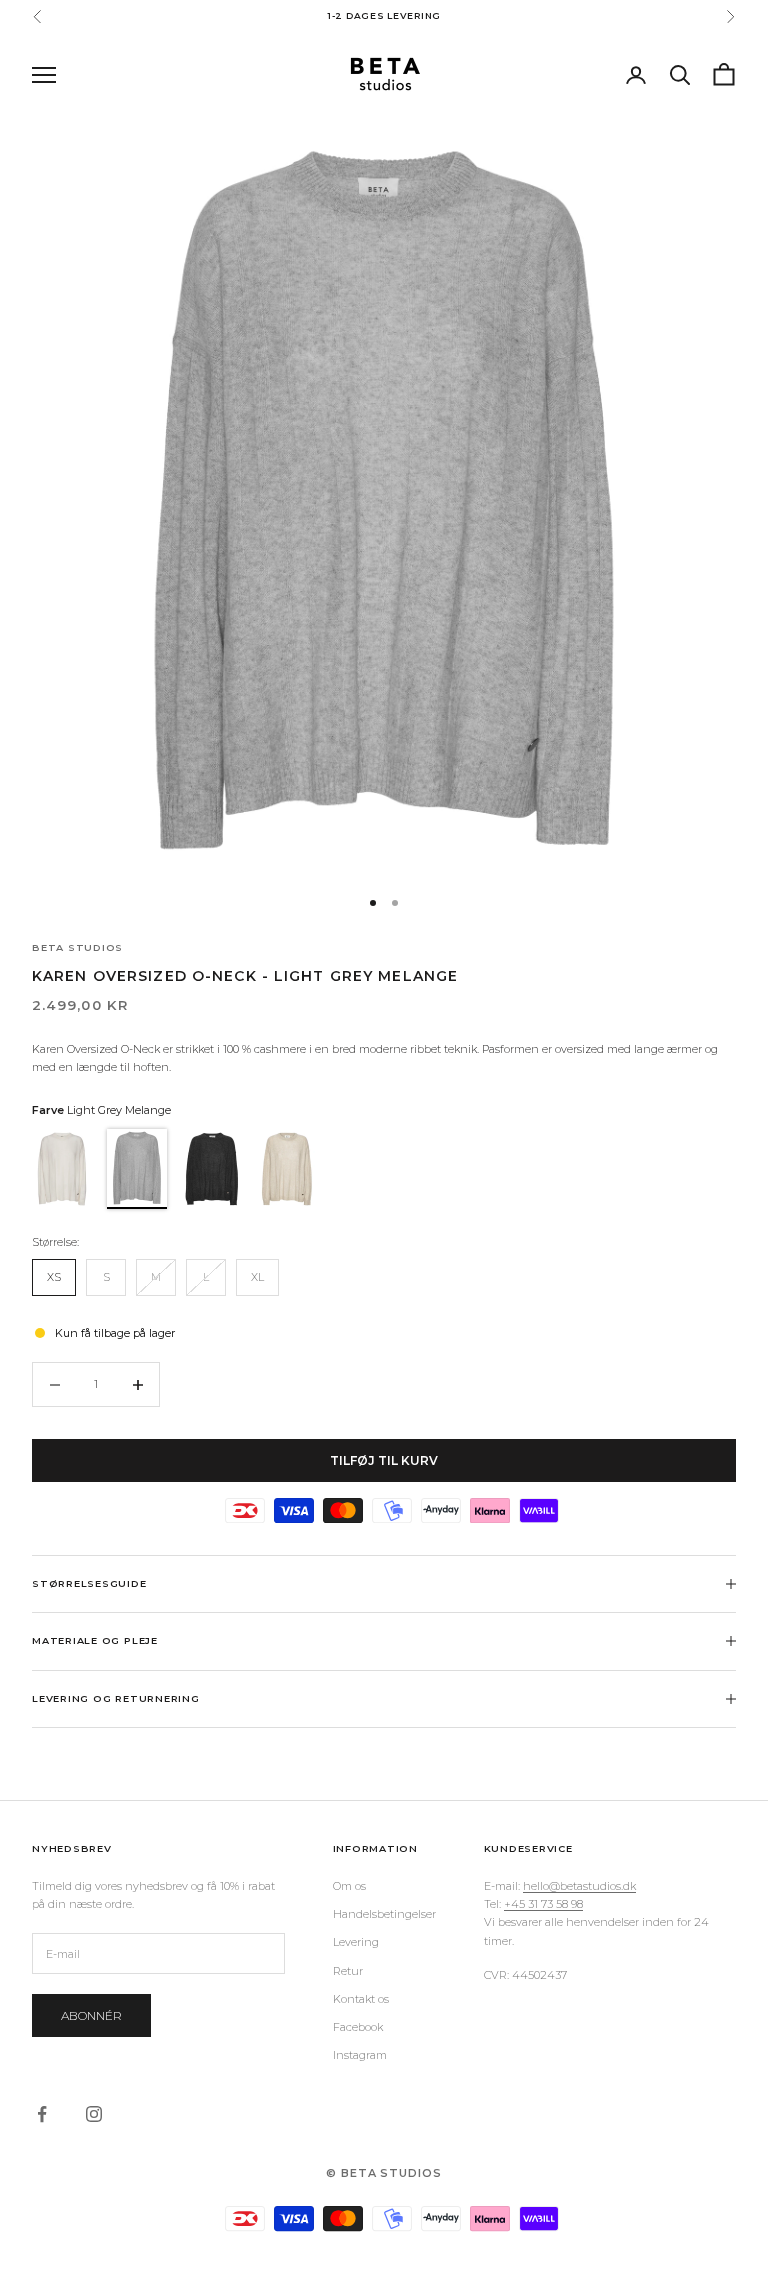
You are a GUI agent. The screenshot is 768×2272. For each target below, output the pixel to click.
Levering (356, 1942)
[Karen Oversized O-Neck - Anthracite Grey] (214, 1169)
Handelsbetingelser (384, 1914)
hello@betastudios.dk (579, 1886)
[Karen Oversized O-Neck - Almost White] (64, 1169)
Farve (101, 1110)
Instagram (360, 2055)
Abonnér (91, 2015)
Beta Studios (77, 947)
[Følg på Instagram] (94, 2114)
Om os (349, 1886)
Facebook (358, 2027)
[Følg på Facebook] (42, 2114)
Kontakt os (361, 1999)
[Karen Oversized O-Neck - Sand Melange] (289, 1169)
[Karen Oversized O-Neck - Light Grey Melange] (139, 1169)
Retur (348, 1971)
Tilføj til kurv (384, 1460)
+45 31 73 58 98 (543, 1904)
